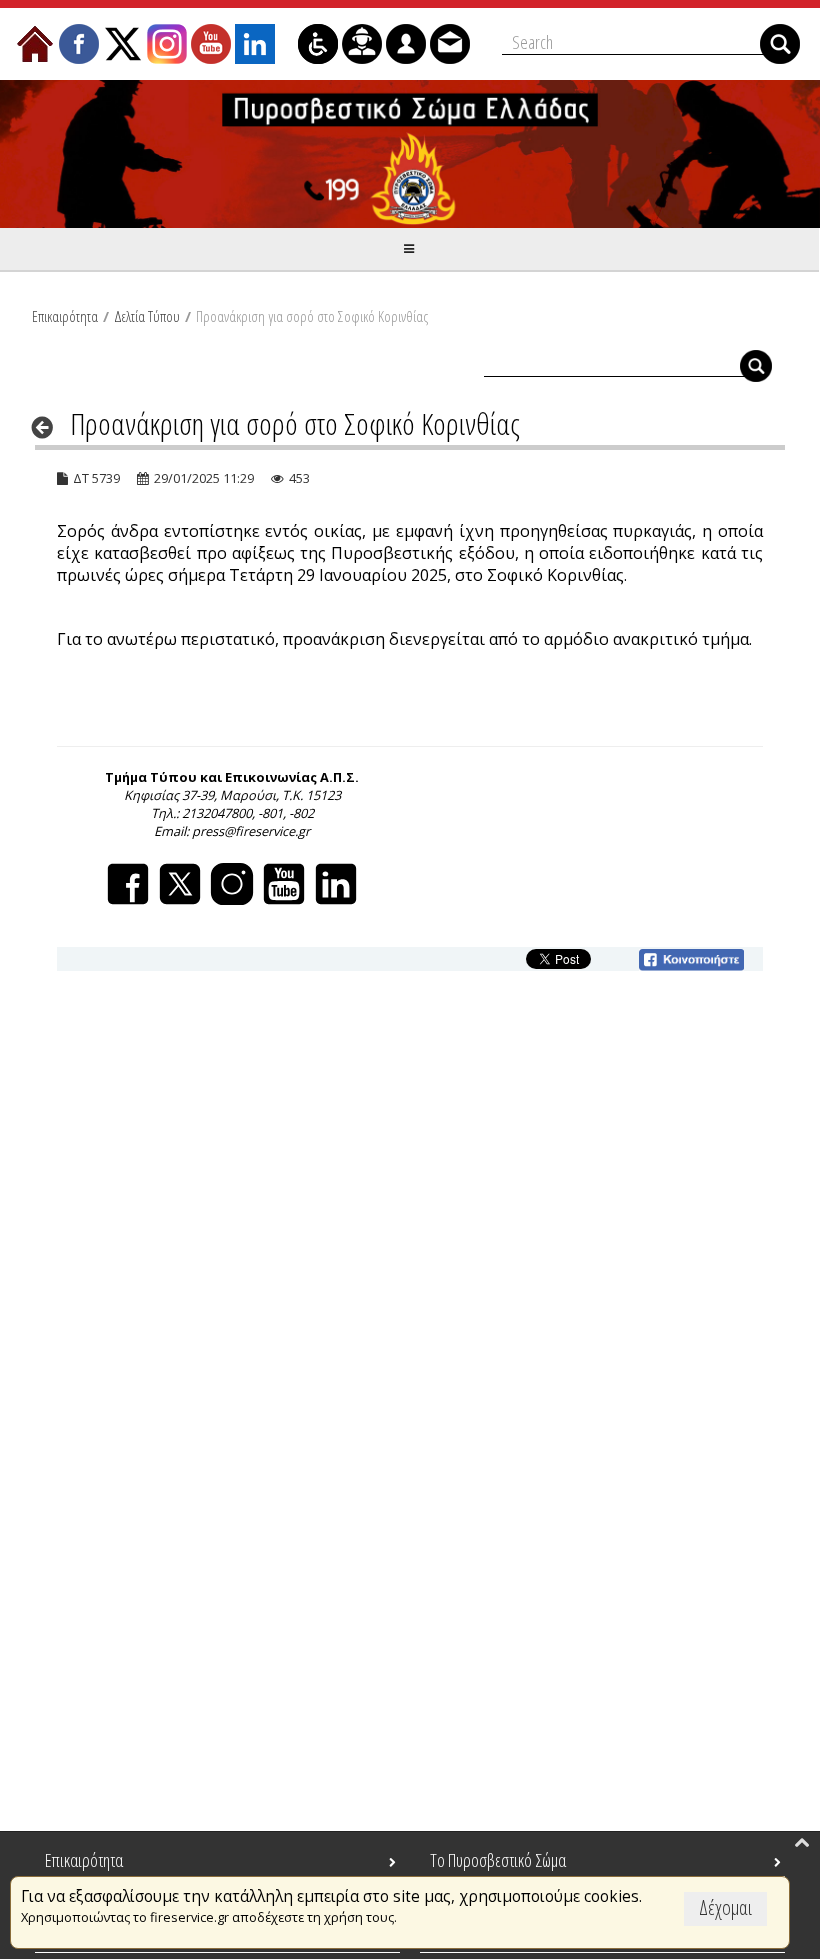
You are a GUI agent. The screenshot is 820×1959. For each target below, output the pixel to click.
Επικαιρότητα (65, 316)
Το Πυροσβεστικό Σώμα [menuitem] (498, 1860)
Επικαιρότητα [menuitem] (84, 1860)
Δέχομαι (725, 1907)
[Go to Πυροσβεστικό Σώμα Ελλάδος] (410, 154)
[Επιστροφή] (48, 427)
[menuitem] (35, 44)
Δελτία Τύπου (147, 316)
